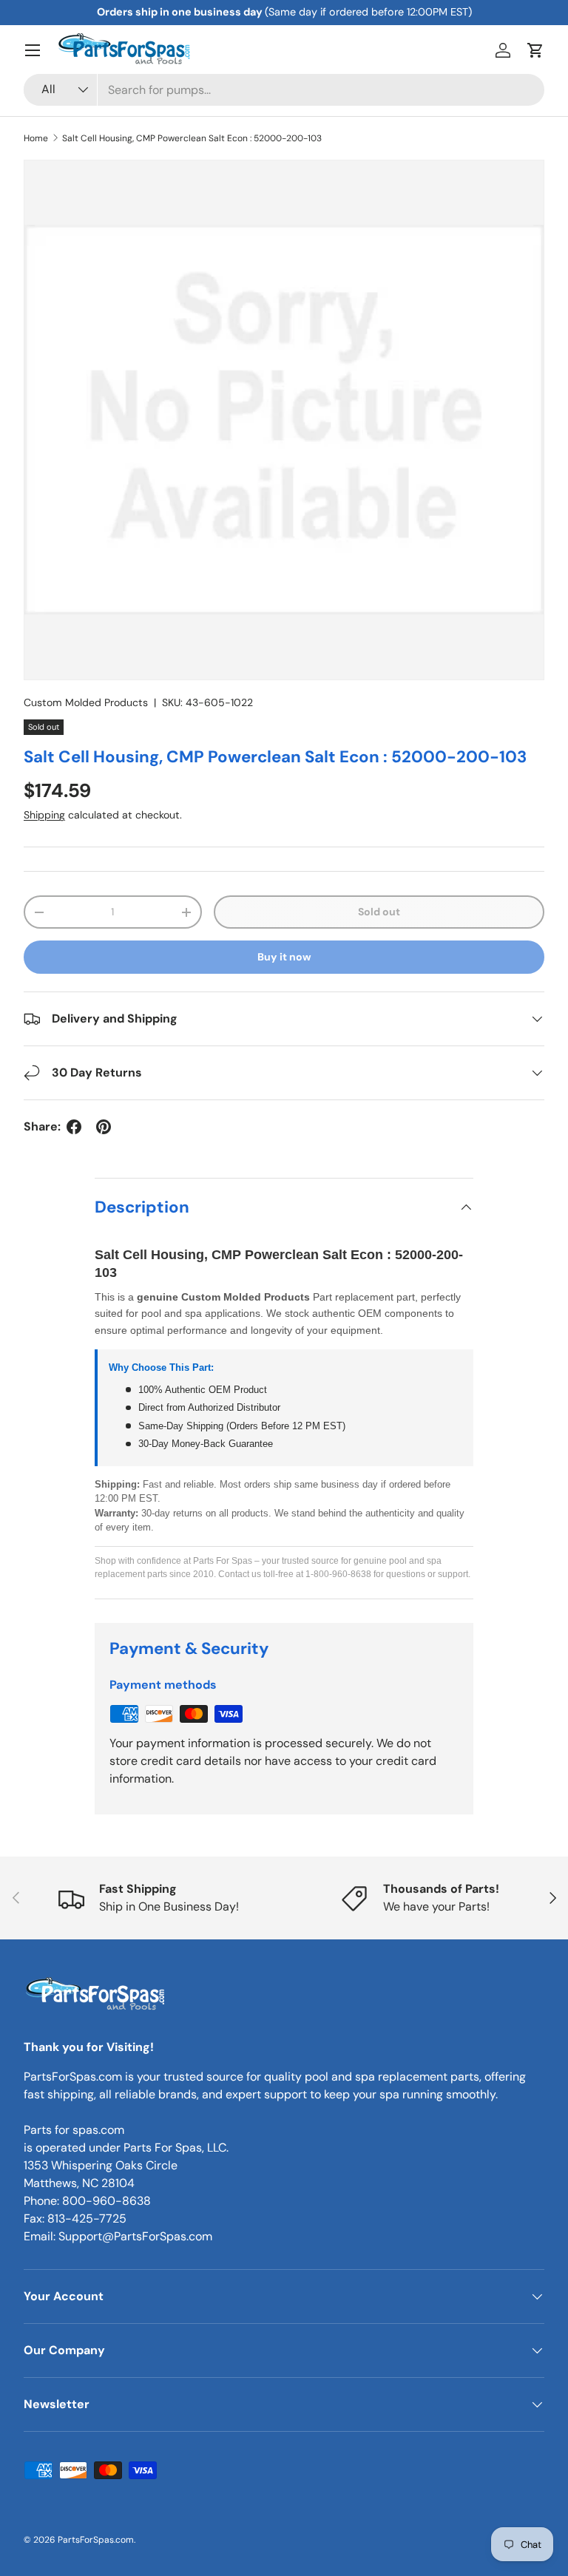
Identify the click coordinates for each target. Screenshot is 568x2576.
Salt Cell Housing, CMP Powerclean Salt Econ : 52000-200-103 (192, 138)
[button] (535, 50)
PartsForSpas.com (96, 2540)
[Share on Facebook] (74, 1127)
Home (36, 138)
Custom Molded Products (86, 702)
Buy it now (284, 957)
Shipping (44, 815)
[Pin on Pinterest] (104, 1127)
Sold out (379, 912)
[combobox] (284, 90)
